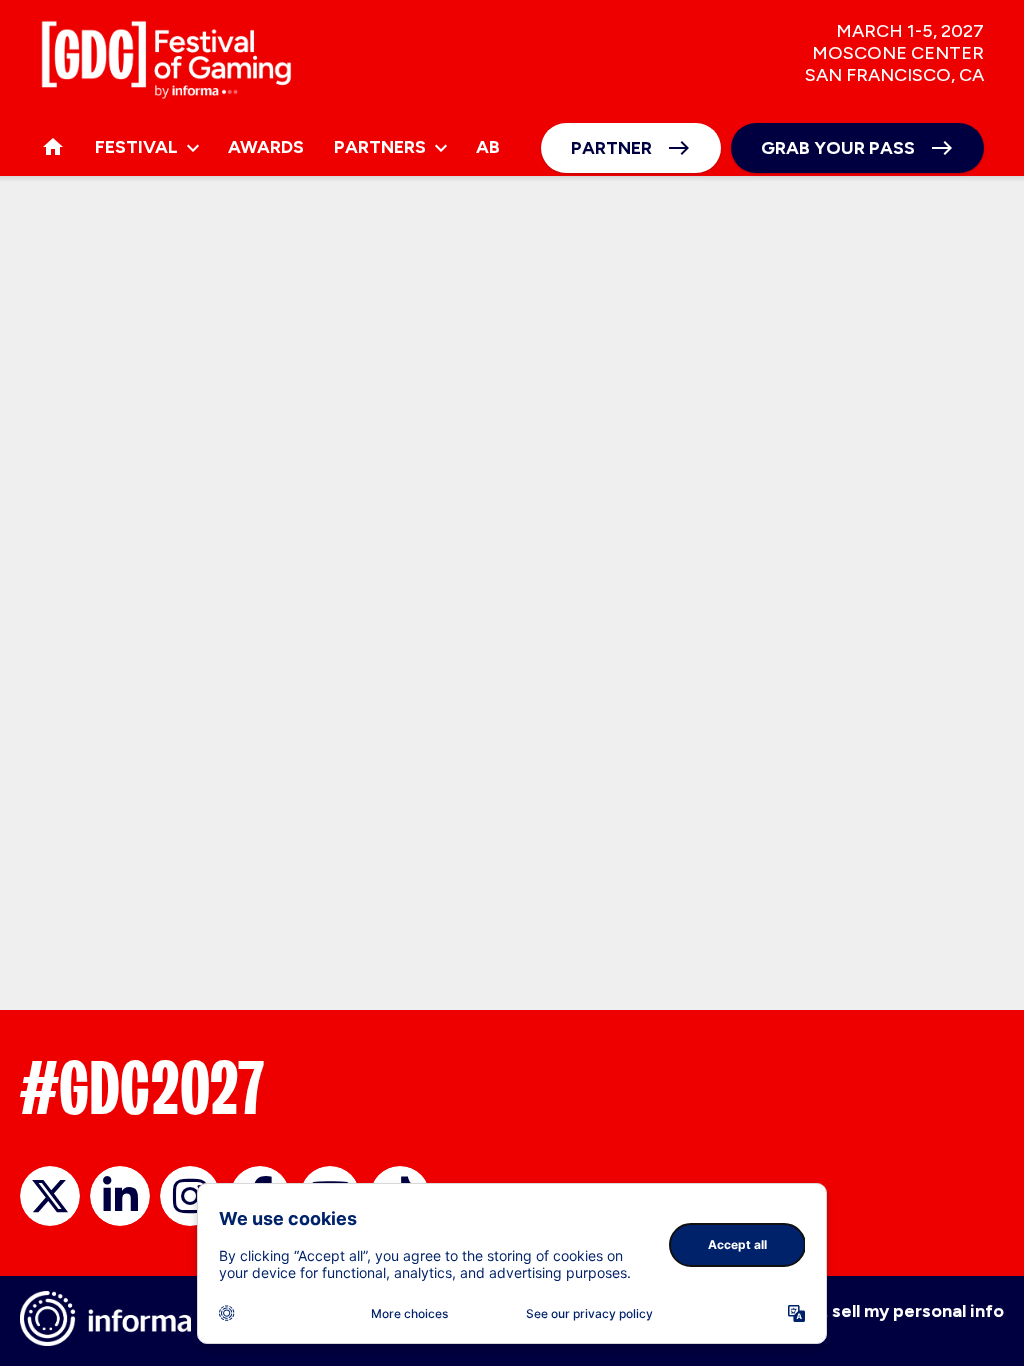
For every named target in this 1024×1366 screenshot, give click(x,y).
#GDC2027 (142, 1088)
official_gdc (50, 1196)
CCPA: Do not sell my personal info (858, 1311)
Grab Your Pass (838, 148)
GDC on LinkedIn (120, 1196)
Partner (611, 148)
